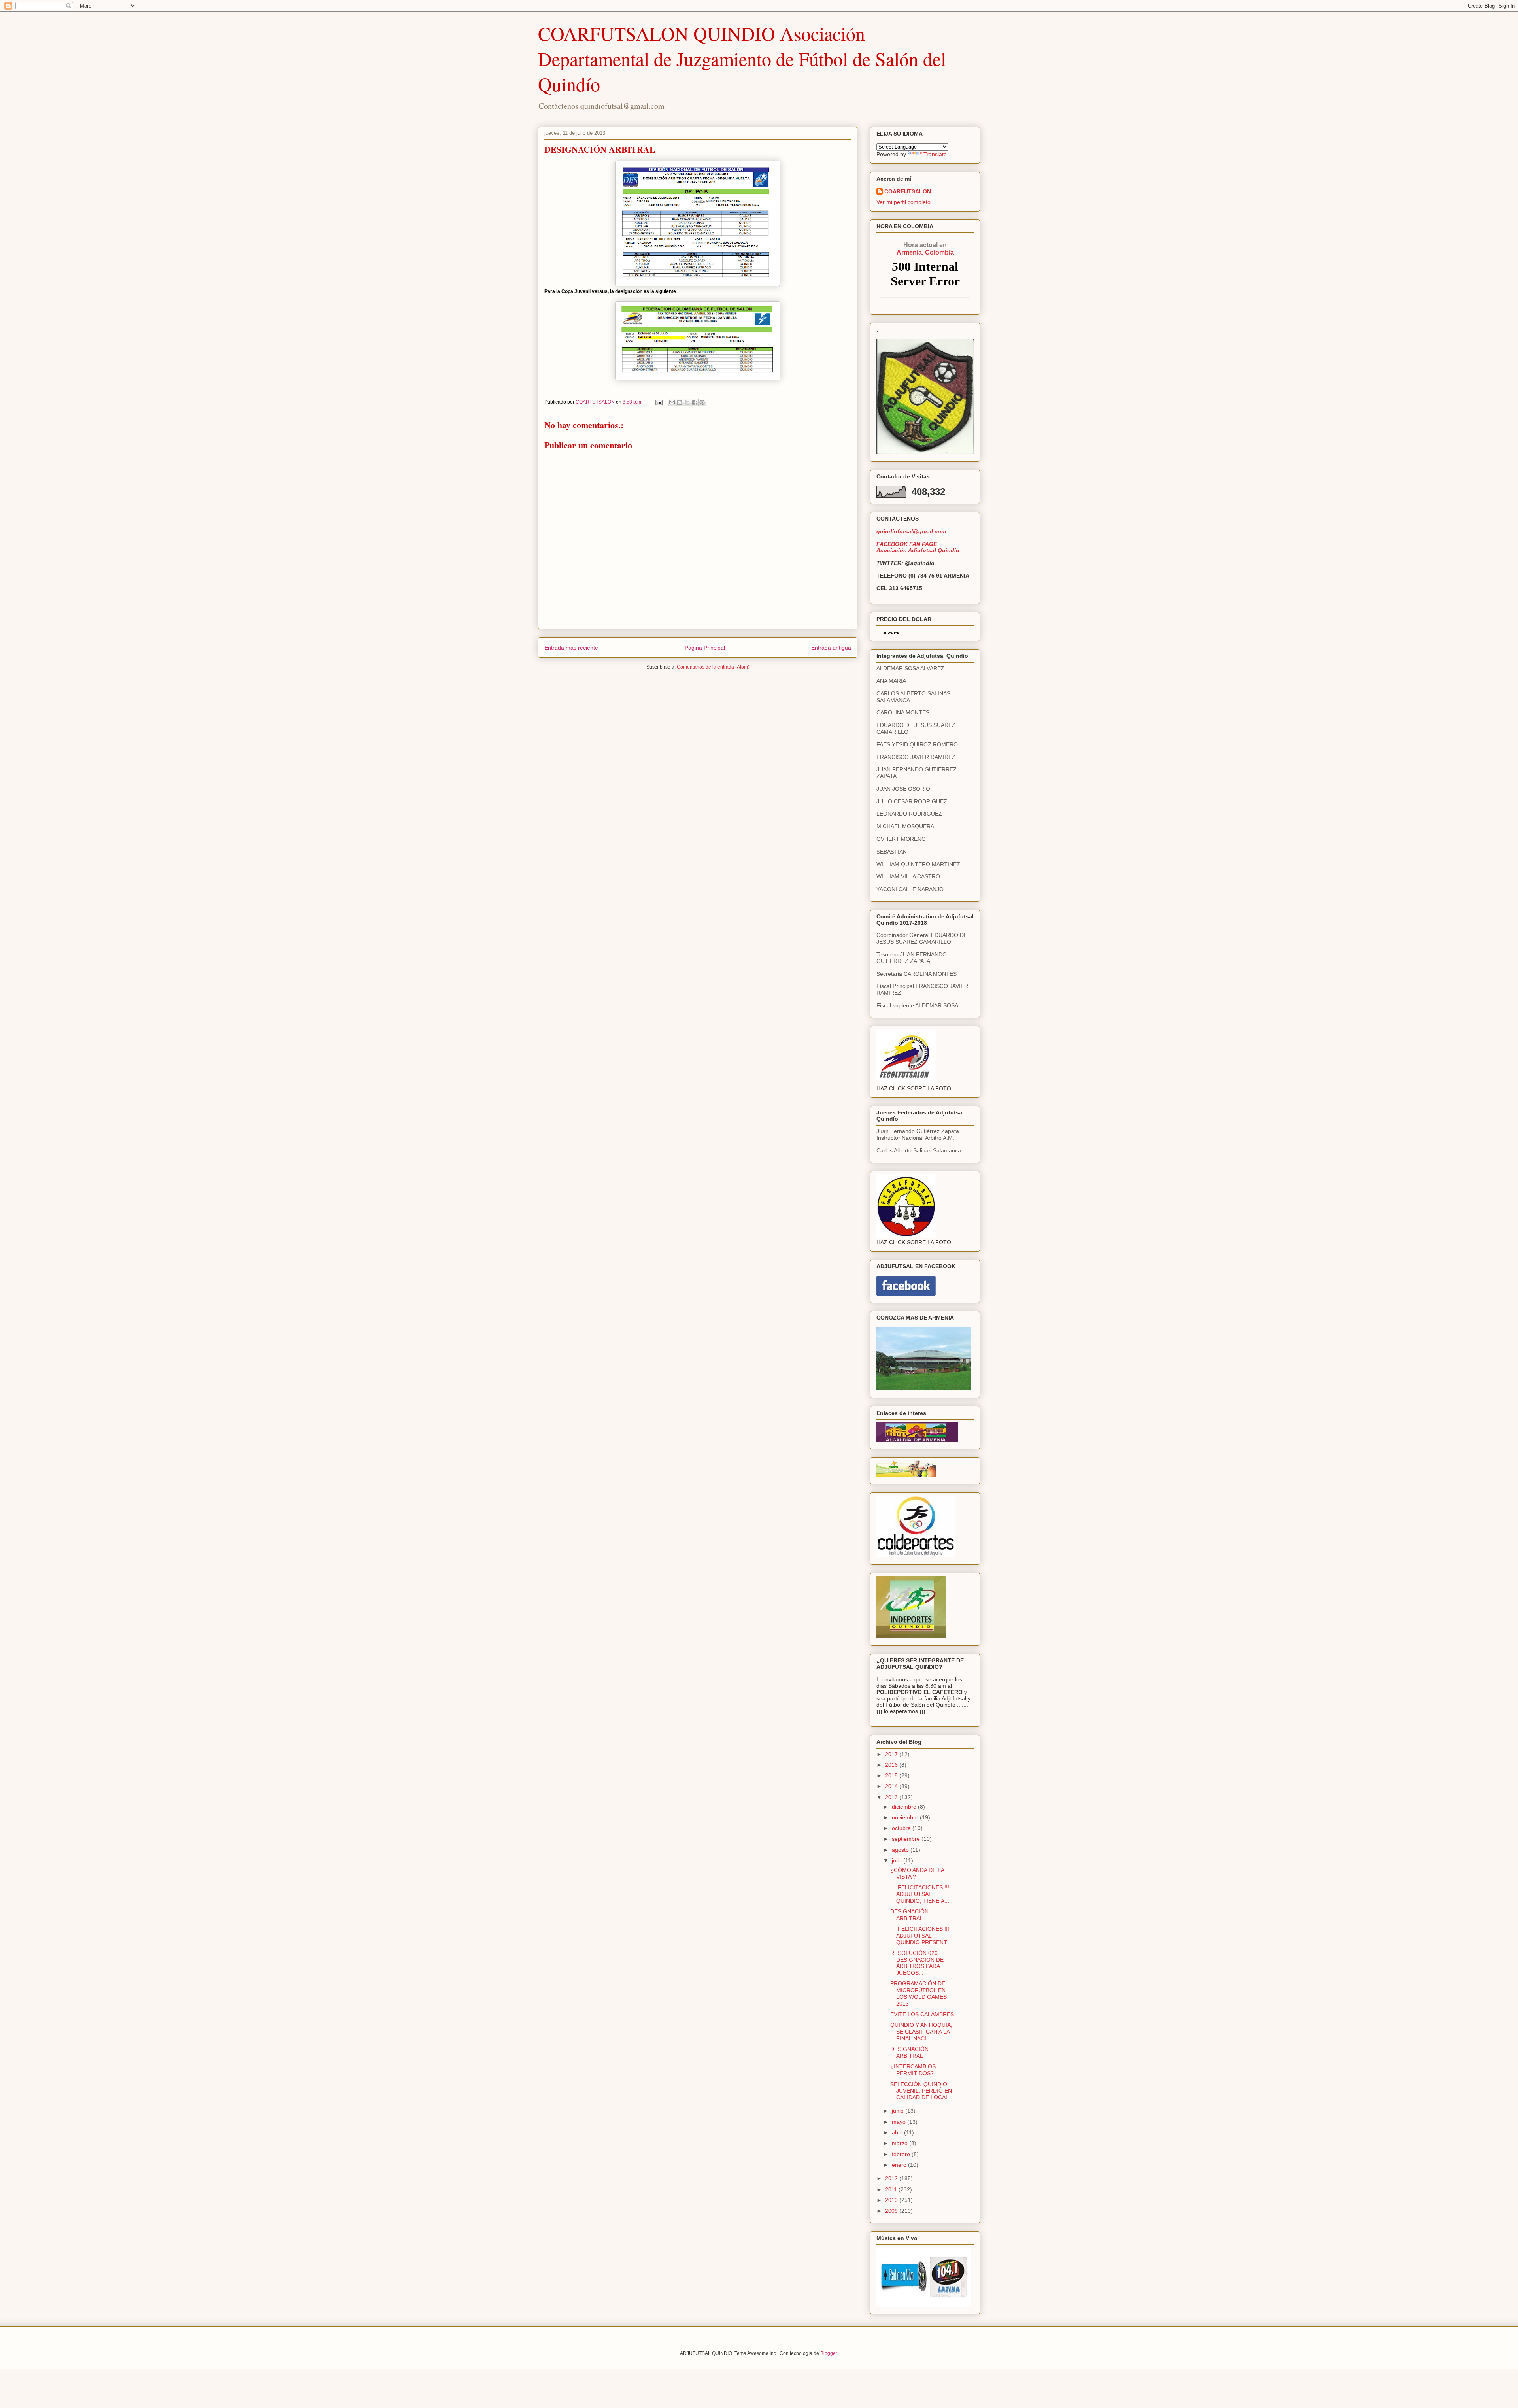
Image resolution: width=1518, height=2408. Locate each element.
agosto (901, 1850)
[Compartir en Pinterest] (702, 402)
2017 (892, 1754)
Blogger (829, 2353)
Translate (935, 154)
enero (900, 2165)
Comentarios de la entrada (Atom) (713, 667)
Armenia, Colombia (925, 248)
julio (898, 1860)
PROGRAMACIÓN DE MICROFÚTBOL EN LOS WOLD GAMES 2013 (919, 1993)
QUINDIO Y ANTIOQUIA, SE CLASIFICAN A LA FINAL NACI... (921, 2032)
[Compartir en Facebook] (695, 402)
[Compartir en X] (687, 402)
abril (898, 2132)
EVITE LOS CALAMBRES (922, 2014)
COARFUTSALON (908, 191)
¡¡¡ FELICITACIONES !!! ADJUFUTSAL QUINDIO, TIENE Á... (920, 1894)
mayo (900, 2122)
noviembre (906, 1817)
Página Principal (705, 648)
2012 (892, 2178)
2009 (892, 2211)
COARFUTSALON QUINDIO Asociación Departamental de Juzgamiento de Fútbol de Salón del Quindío (742, 59)
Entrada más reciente (571, 648)
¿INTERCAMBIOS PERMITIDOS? (913, 2070)
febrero (902, 2154)
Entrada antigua (831, 648)
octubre (902, 1828)
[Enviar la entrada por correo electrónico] (658, 402)
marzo (901, 2143)
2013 (892, 1797)
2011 (892, 2189)
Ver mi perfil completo (903, 202)
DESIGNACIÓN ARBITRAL (909, 1915)
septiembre (907, 1839)
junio (899, 2111)
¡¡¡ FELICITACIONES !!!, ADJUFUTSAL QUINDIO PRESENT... (921, 1936)
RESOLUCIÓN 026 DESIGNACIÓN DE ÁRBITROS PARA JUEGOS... (917, 1963)
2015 (892, 1775)
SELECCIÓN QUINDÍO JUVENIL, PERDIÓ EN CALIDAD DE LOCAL (921, 2091)
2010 (892, 2200)
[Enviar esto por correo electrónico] (672, 402)
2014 (892, 1786)
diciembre (905, 1807)
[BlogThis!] (680, 402)
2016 (892, 1765)
